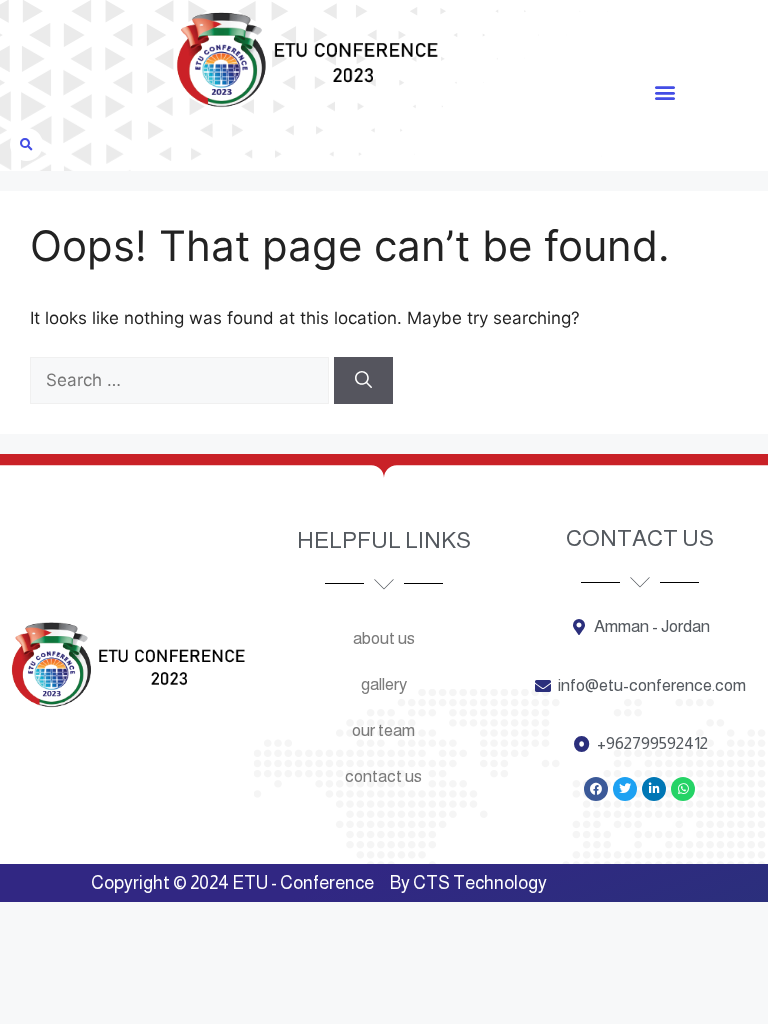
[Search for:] (182, 380)
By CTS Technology (468, 883)
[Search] (363, 381)
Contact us (383, 776)
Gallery (384, 684)
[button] (664, 91)
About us (384, 638)
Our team (383, 730)
